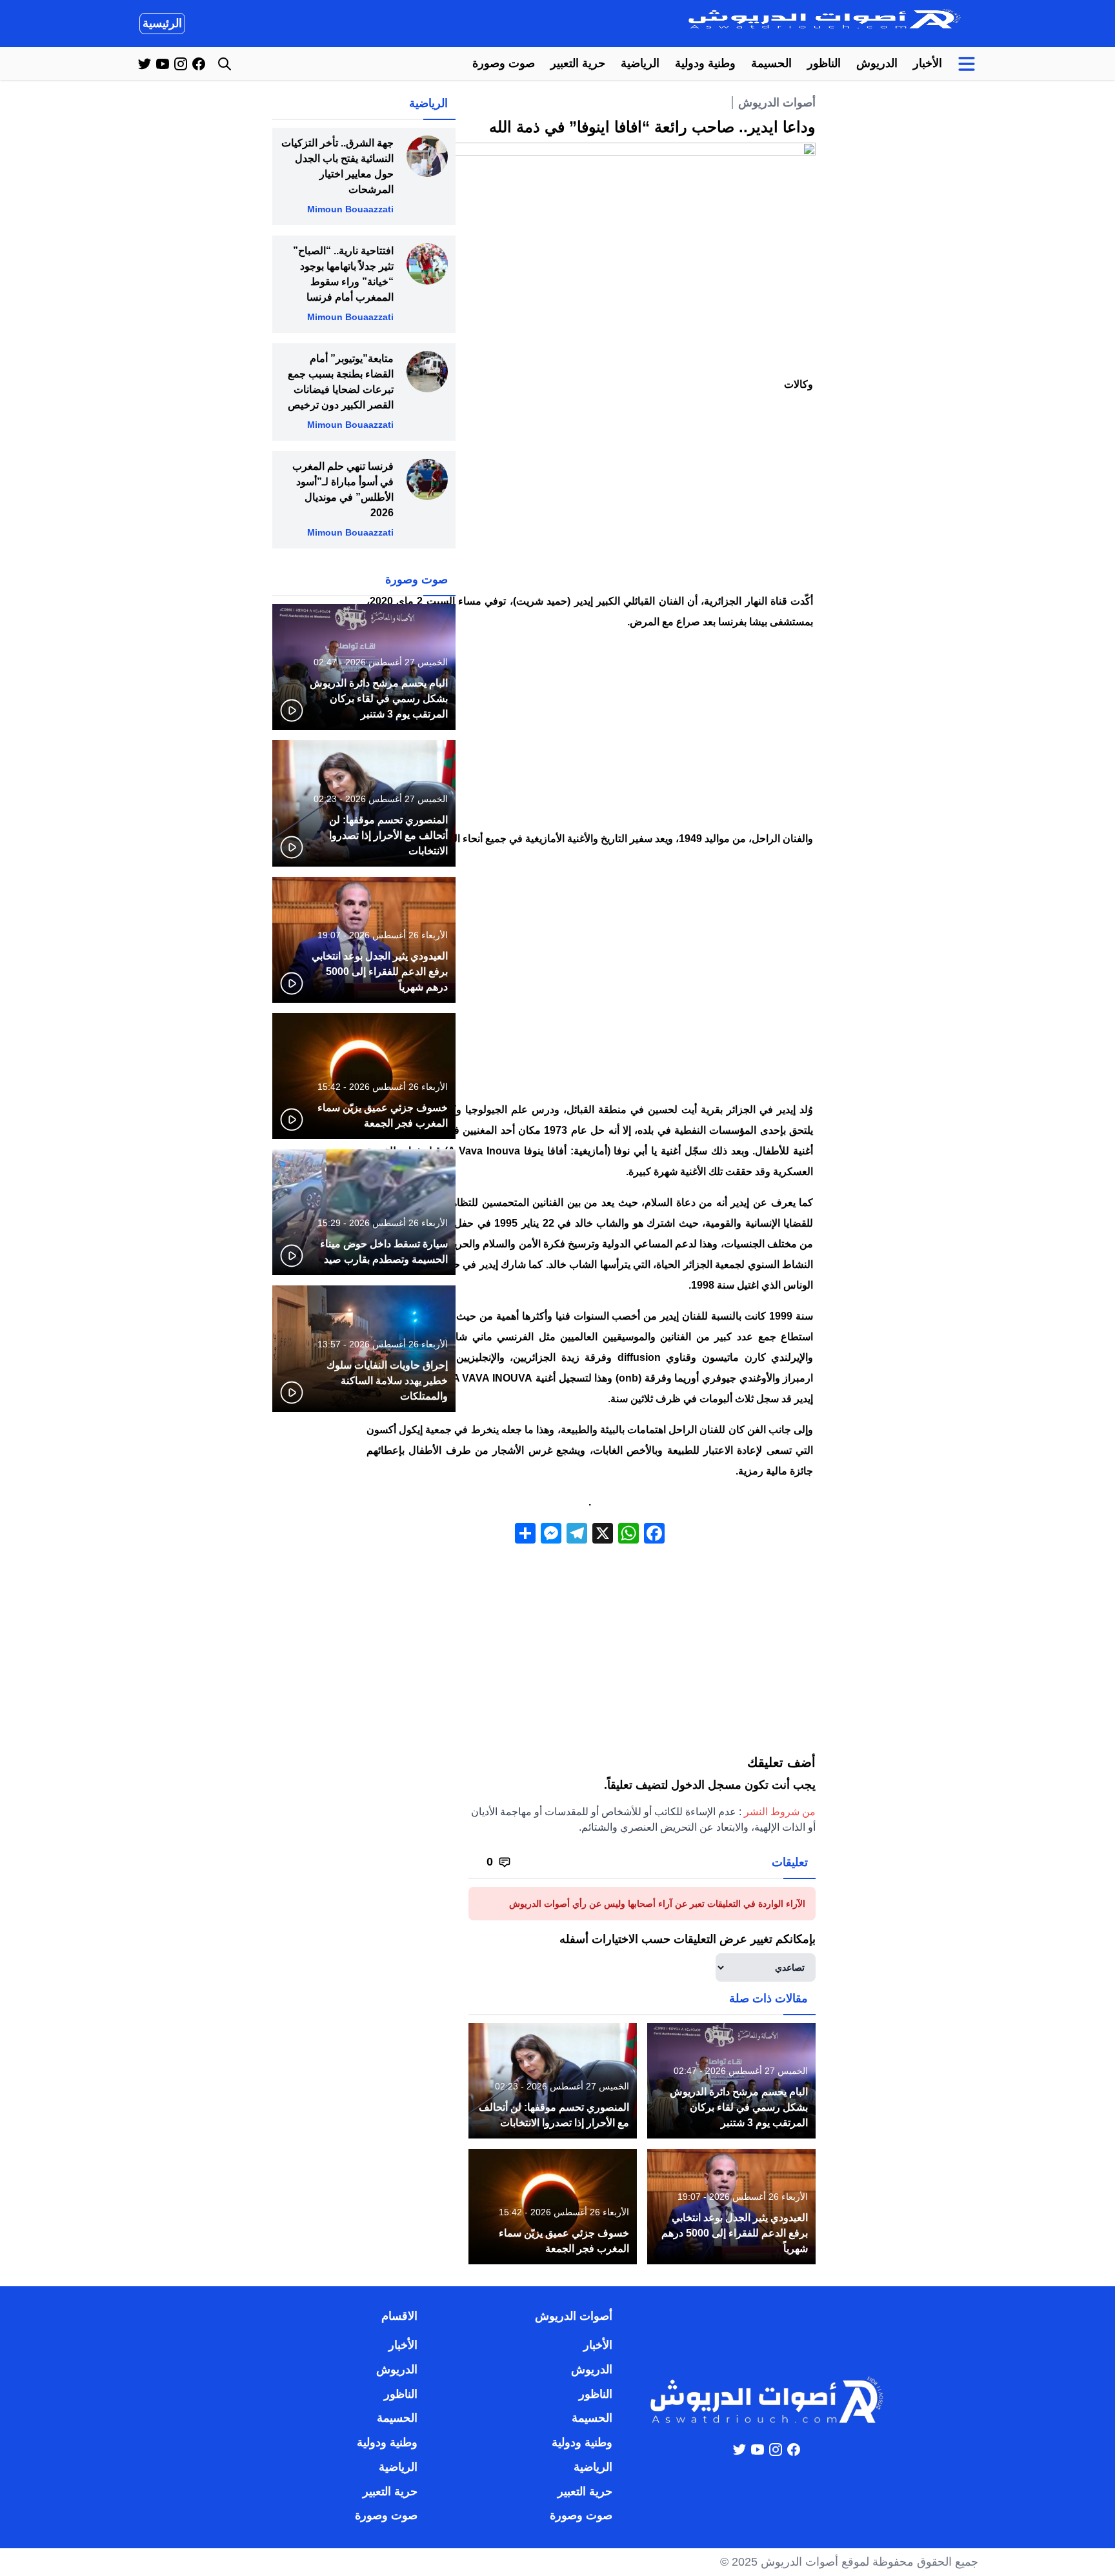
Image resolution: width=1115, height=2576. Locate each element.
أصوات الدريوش (777, 103)
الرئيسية (162, 23)
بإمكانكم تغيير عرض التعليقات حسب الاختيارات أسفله (688, 1939)
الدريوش (877, 63)
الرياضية (640, 63)
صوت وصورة (504, 63)
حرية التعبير (578, 63)
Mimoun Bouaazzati (350, 209)
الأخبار (928, 63)
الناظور (824, 63)
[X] (603, 1535)
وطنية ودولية (705, 63)
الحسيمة (771, 63)
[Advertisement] (590, 496)
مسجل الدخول (706, 1785)
